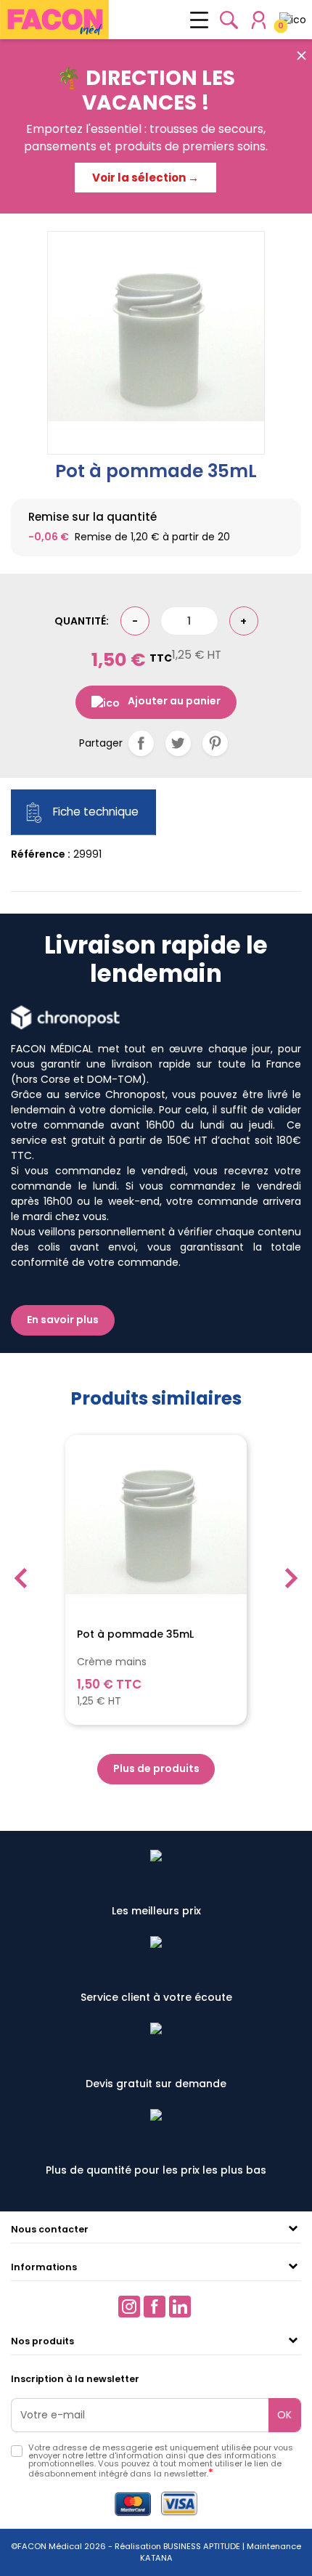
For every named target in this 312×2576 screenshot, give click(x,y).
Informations (44, 2267)
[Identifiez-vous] (259, 20)
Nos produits (42, 2341)
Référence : (41, 854)
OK (284, 2415)
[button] (229, 20)
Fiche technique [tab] (94, 812)
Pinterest (215, 743)
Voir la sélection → (145, 178)
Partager (141, 743)
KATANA (156, 2558)
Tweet (178, 743)
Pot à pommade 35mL (135, 1635)
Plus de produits (156, 1768)
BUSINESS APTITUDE (201, 2546)
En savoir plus (63, 1320)
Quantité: (82, 621)
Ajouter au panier (174, 701)
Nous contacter (50, 2229)
